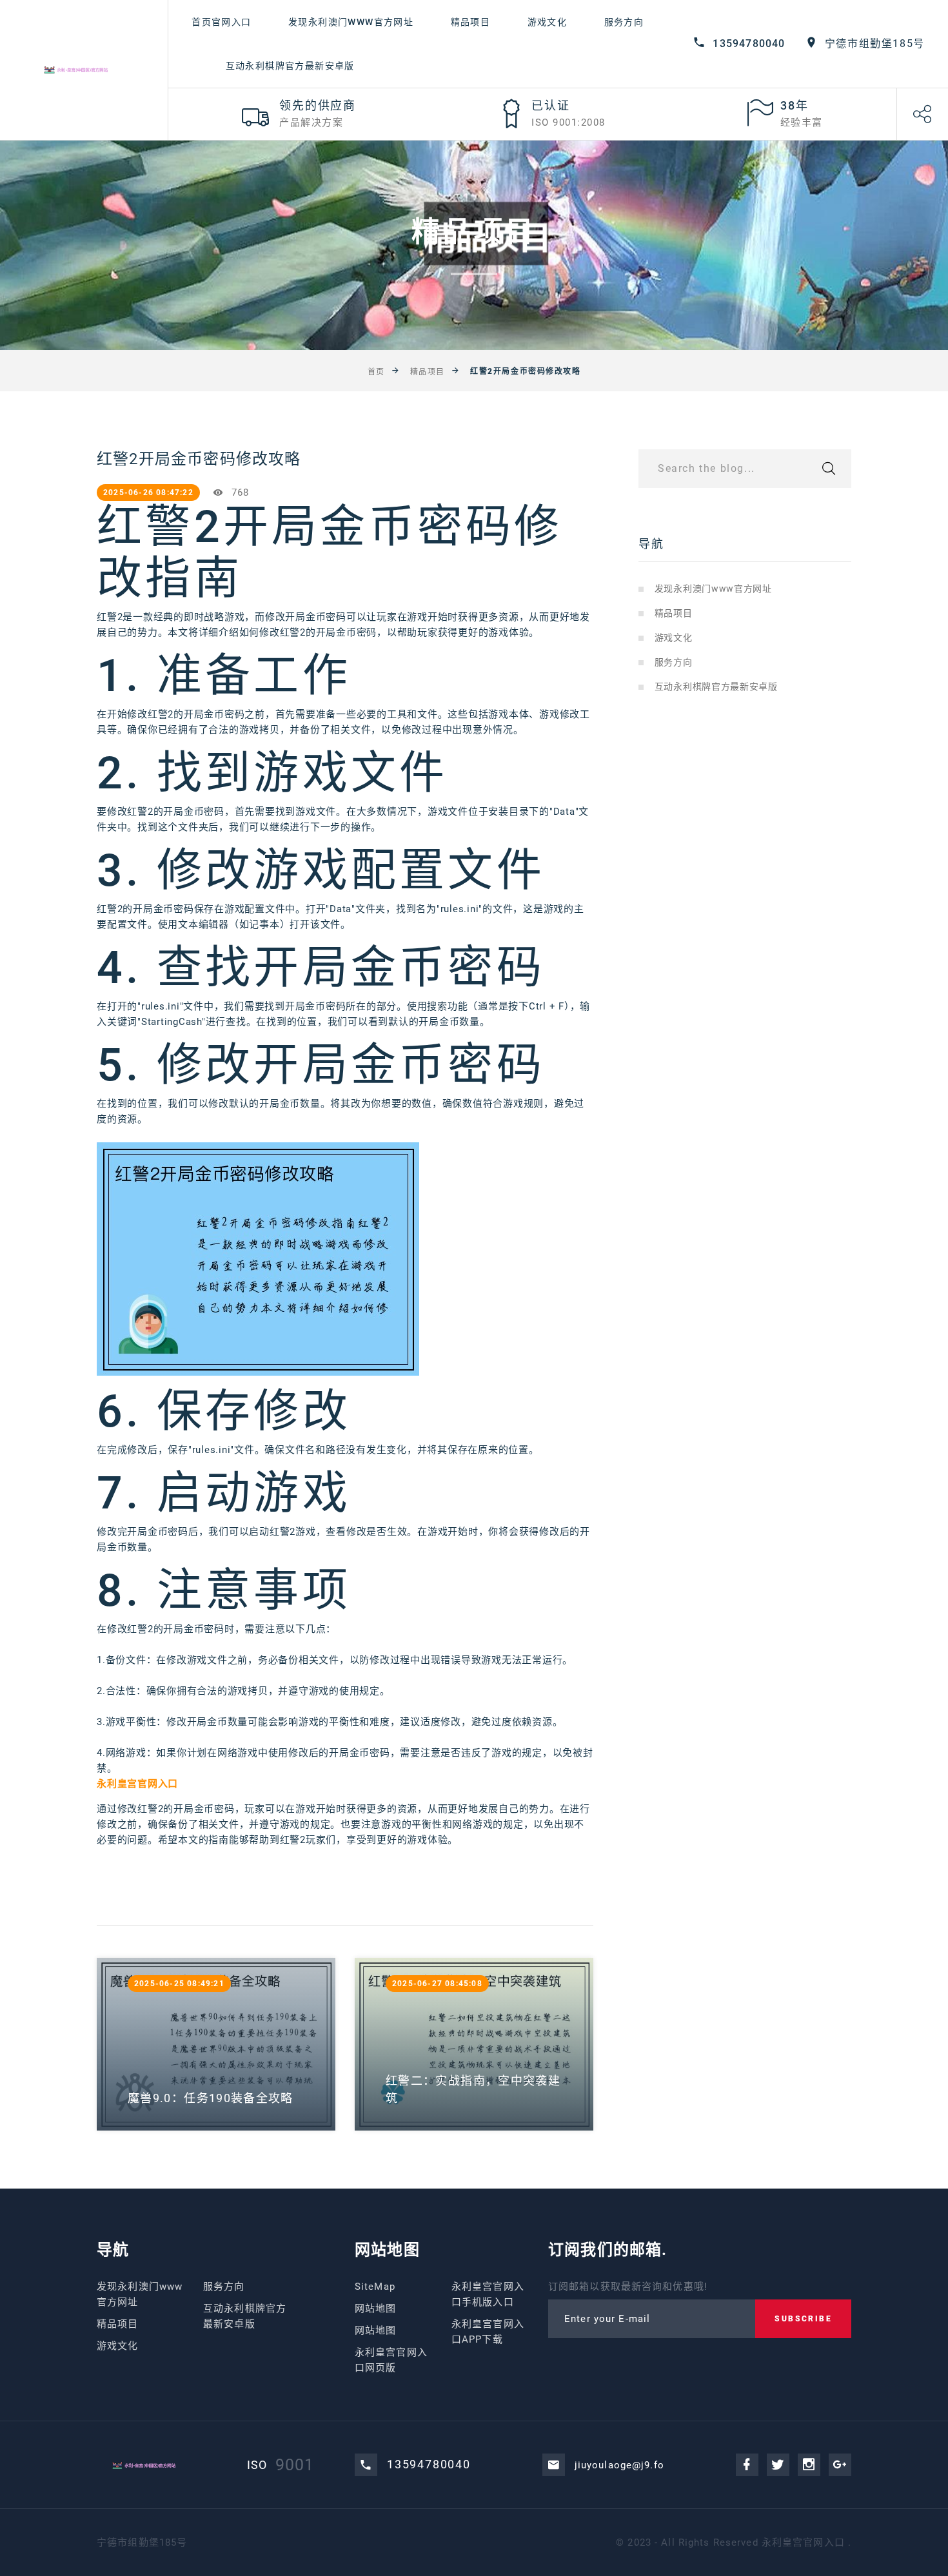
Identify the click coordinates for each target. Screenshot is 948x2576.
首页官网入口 (221, 22)
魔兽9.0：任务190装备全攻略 (211, 2098)
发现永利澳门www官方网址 (351, 22)
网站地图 (376, 2308)
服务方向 (624, 22)
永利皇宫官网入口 (803, 2542)
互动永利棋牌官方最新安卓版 (290, 66)
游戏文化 (548, 22)
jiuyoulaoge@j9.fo (619, 2465)
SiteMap (375, 2287)
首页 (376, 372)
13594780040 (749, 44)
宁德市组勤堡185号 (875, 44)
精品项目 (471, 22)
